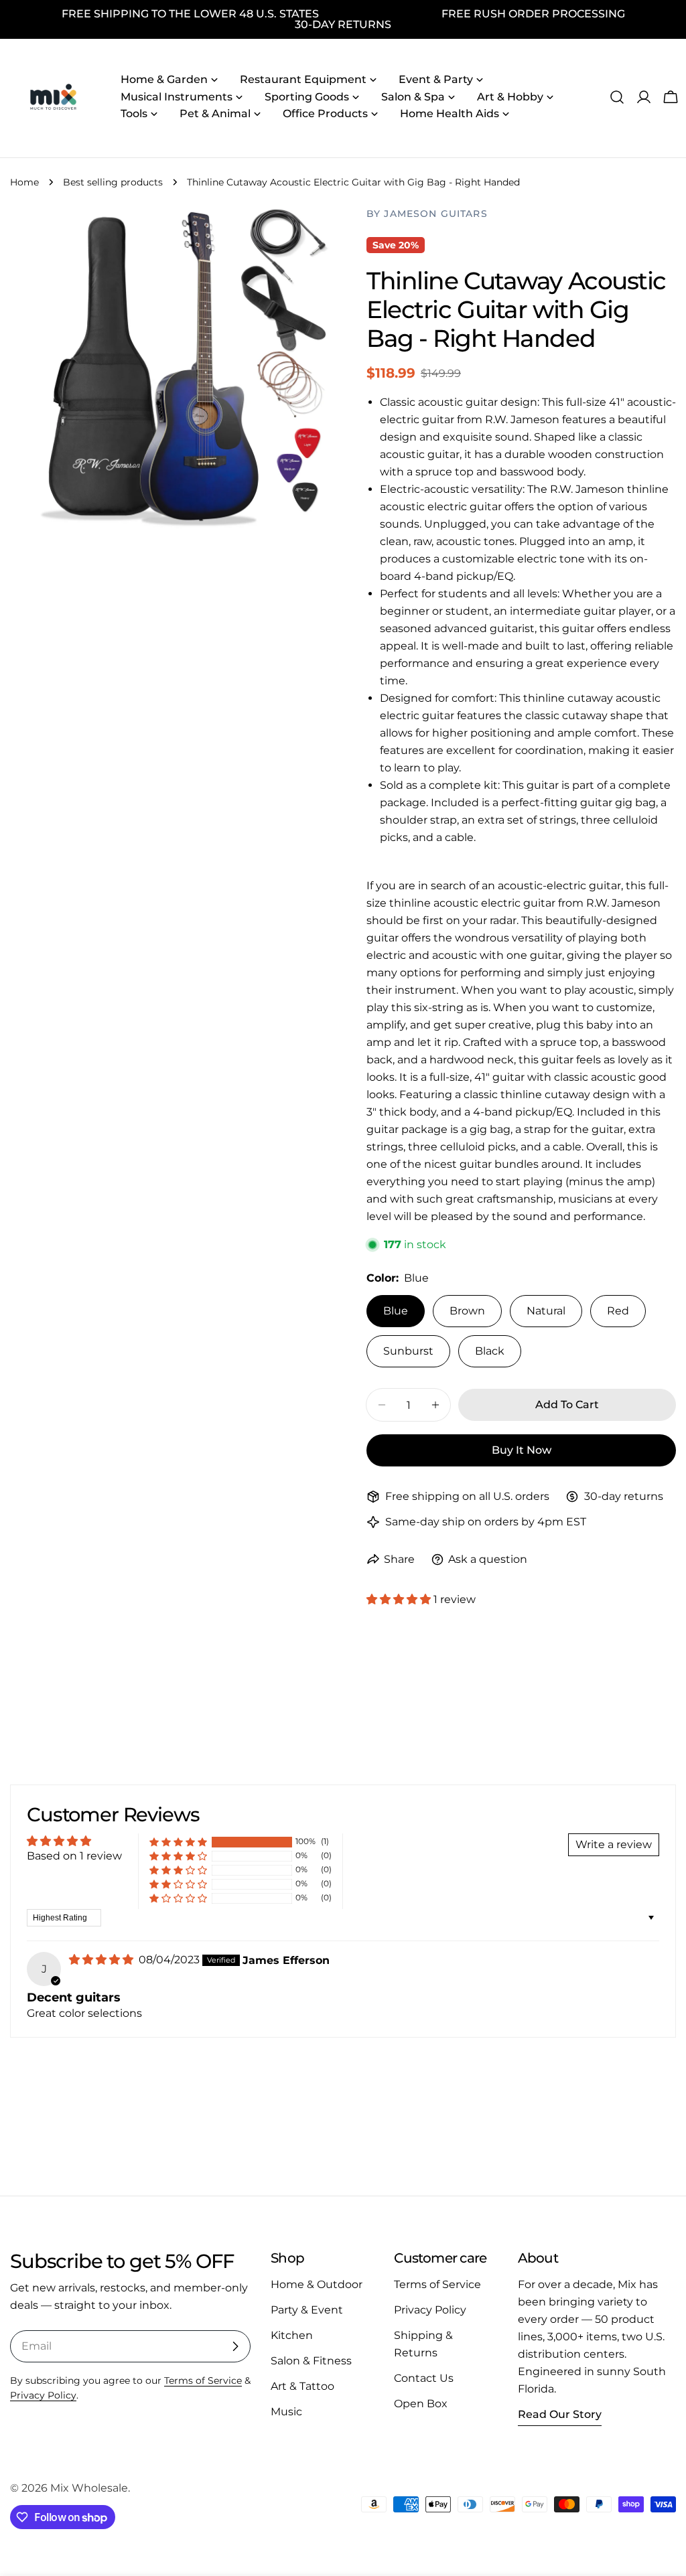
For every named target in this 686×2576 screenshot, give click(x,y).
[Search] (617, 97)
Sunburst (408, 1351)
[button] (400, 1599)
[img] (102, 1960)
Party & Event (307, 2310)
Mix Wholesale (89, 2488)
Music (286, 2412)
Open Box (421, 2404)
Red (618, 1311)
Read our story (560, 2414)
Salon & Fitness (311, 2361)
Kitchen (292, 2335)
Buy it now (522, 1450)
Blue (396, 1311)
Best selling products (113, 182)
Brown (467, 1311)
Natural (546, 1311)
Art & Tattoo (302, 2386)
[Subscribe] (235, 2346)
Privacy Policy (43, 2395)
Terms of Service (203, 2380)
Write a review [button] (614, 1844)
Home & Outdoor (317, 2284)
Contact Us (424, 2378)
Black (490, 1351)
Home (24, 182)
